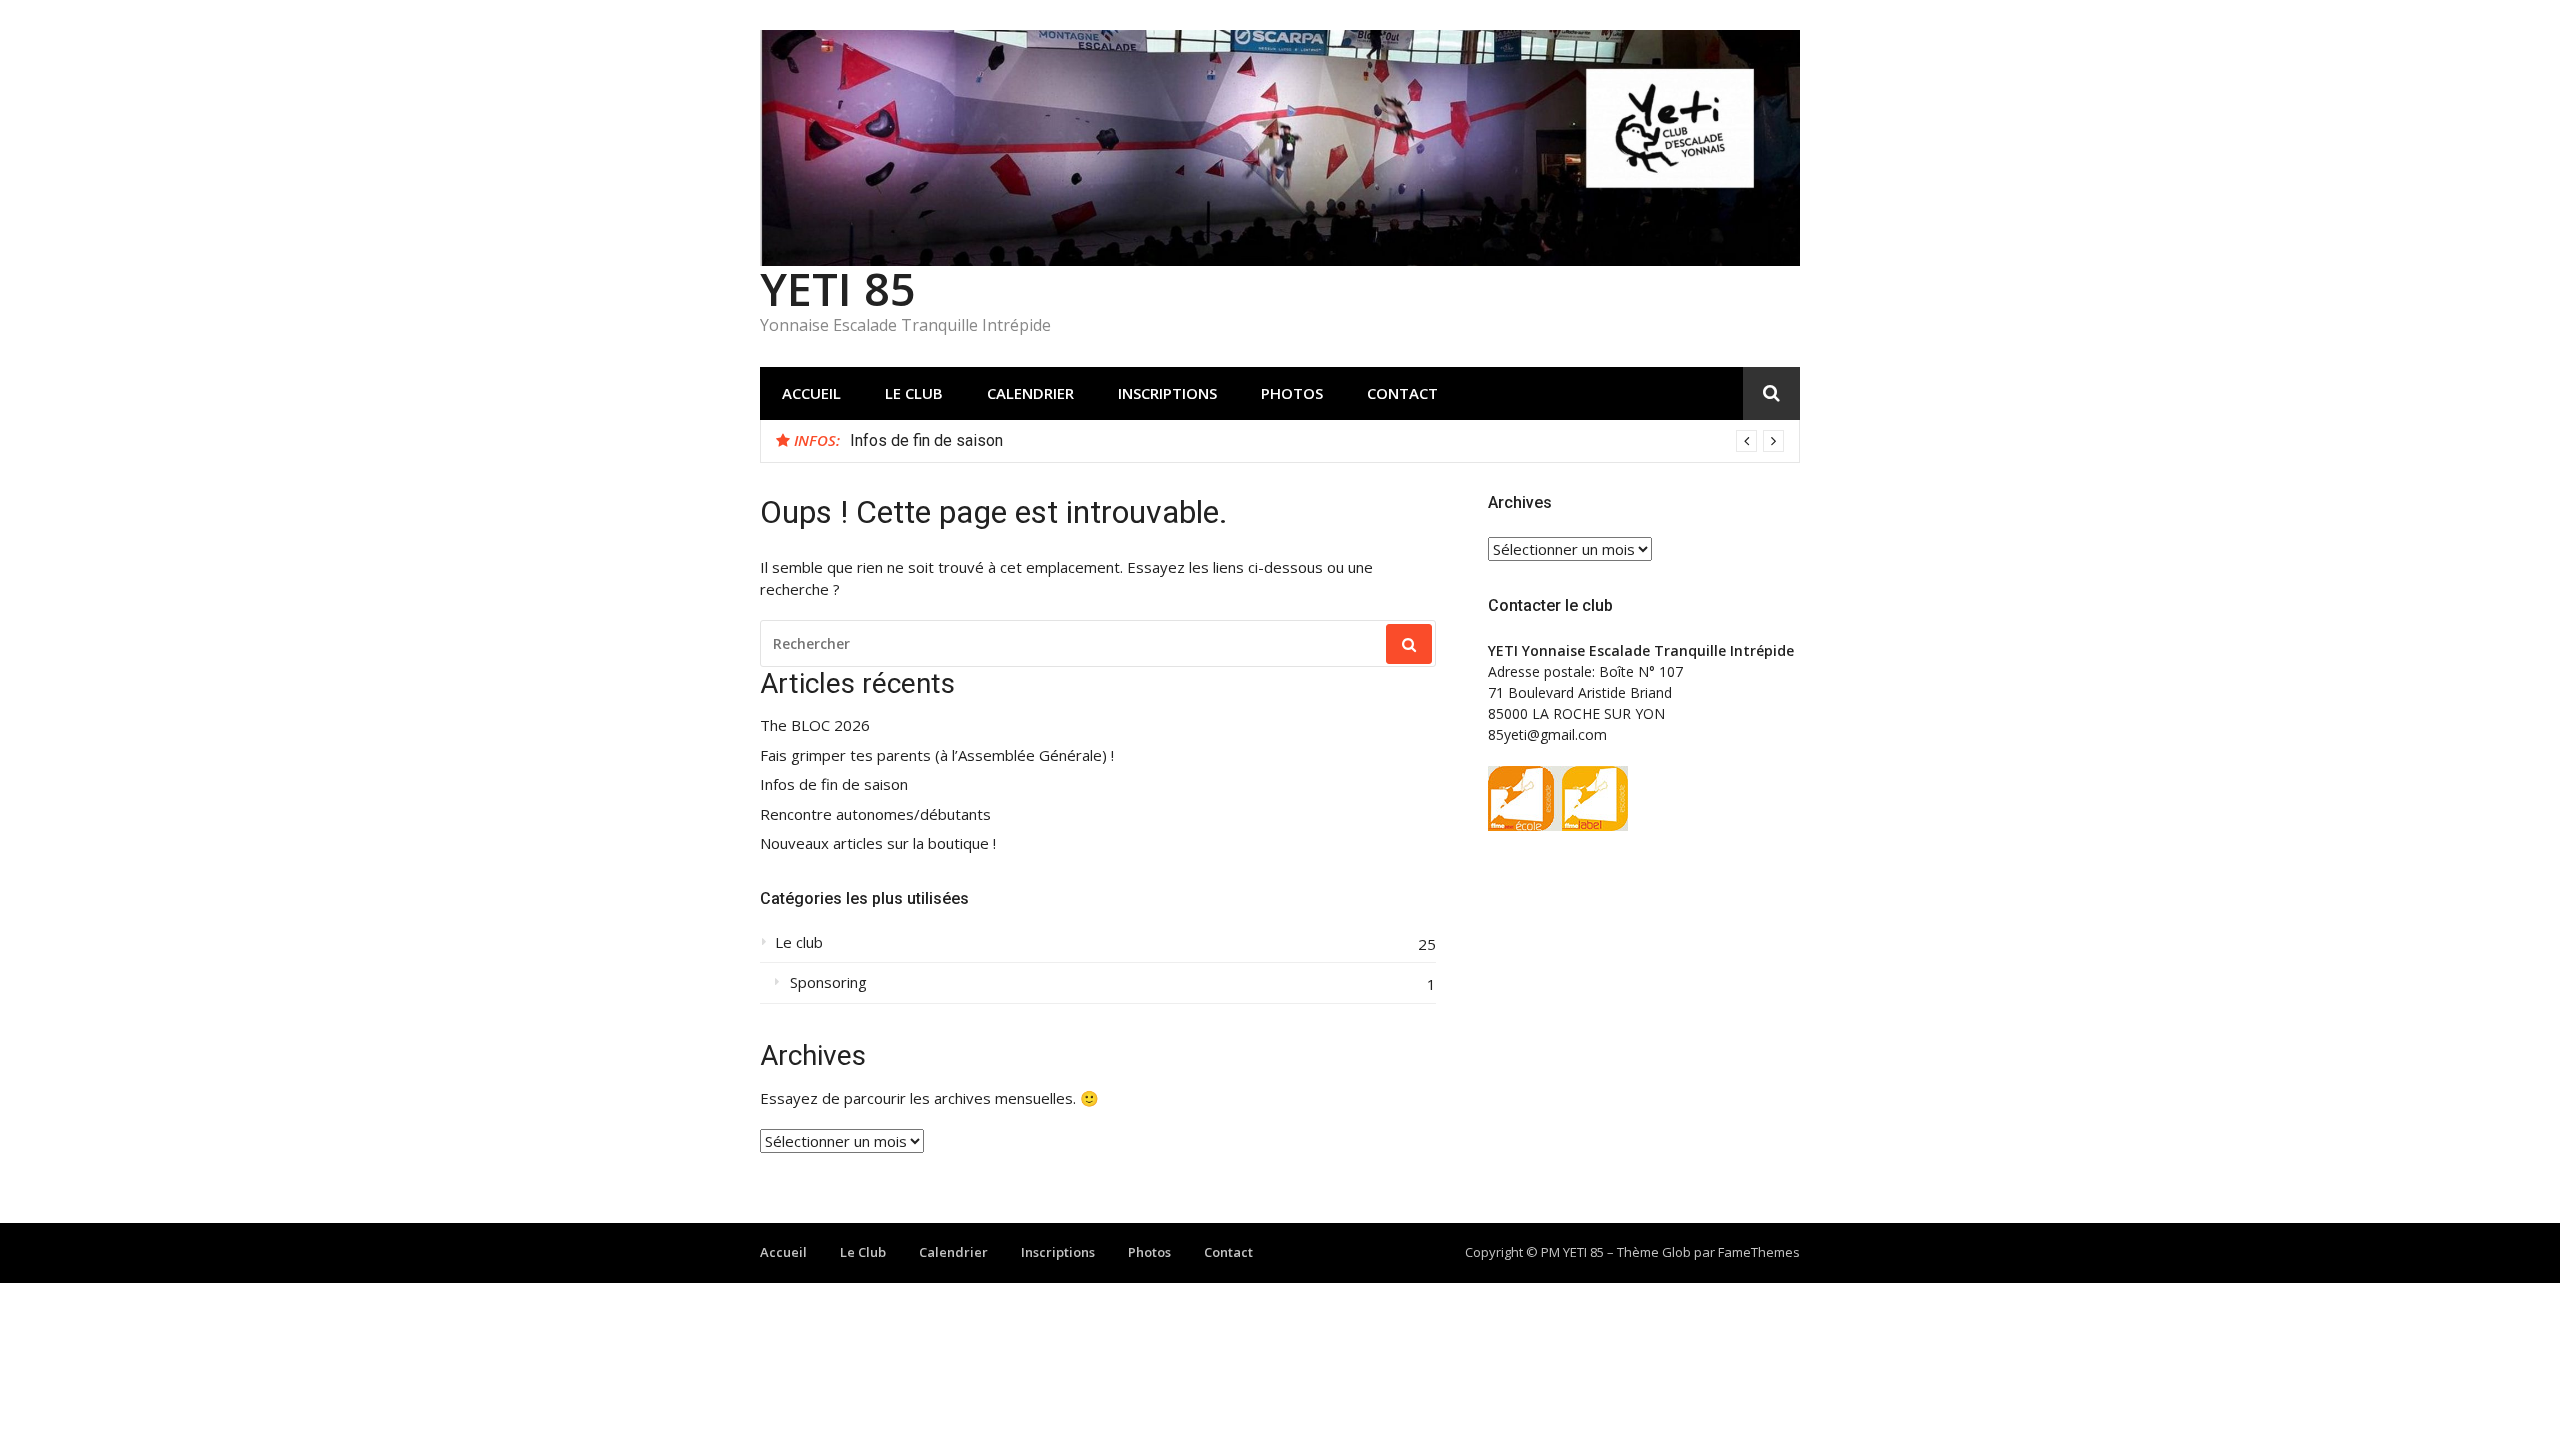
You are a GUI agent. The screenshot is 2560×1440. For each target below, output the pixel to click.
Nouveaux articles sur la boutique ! (878, 843)
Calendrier (1030, 393)
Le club (799, 942)
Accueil (811, 393)
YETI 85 (838, 288)
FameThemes (1759, 1252)
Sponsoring (828, 982)
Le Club (914, 393)
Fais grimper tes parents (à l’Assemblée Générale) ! (937, 755)
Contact (1402, 393)
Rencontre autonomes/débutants (875, 814)
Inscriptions (1167, 393)
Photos (1292, 393)
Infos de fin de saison (926, 440)
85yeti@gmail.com (1547, 734)
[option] (1317, 441)
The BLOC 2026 (815, 725)
